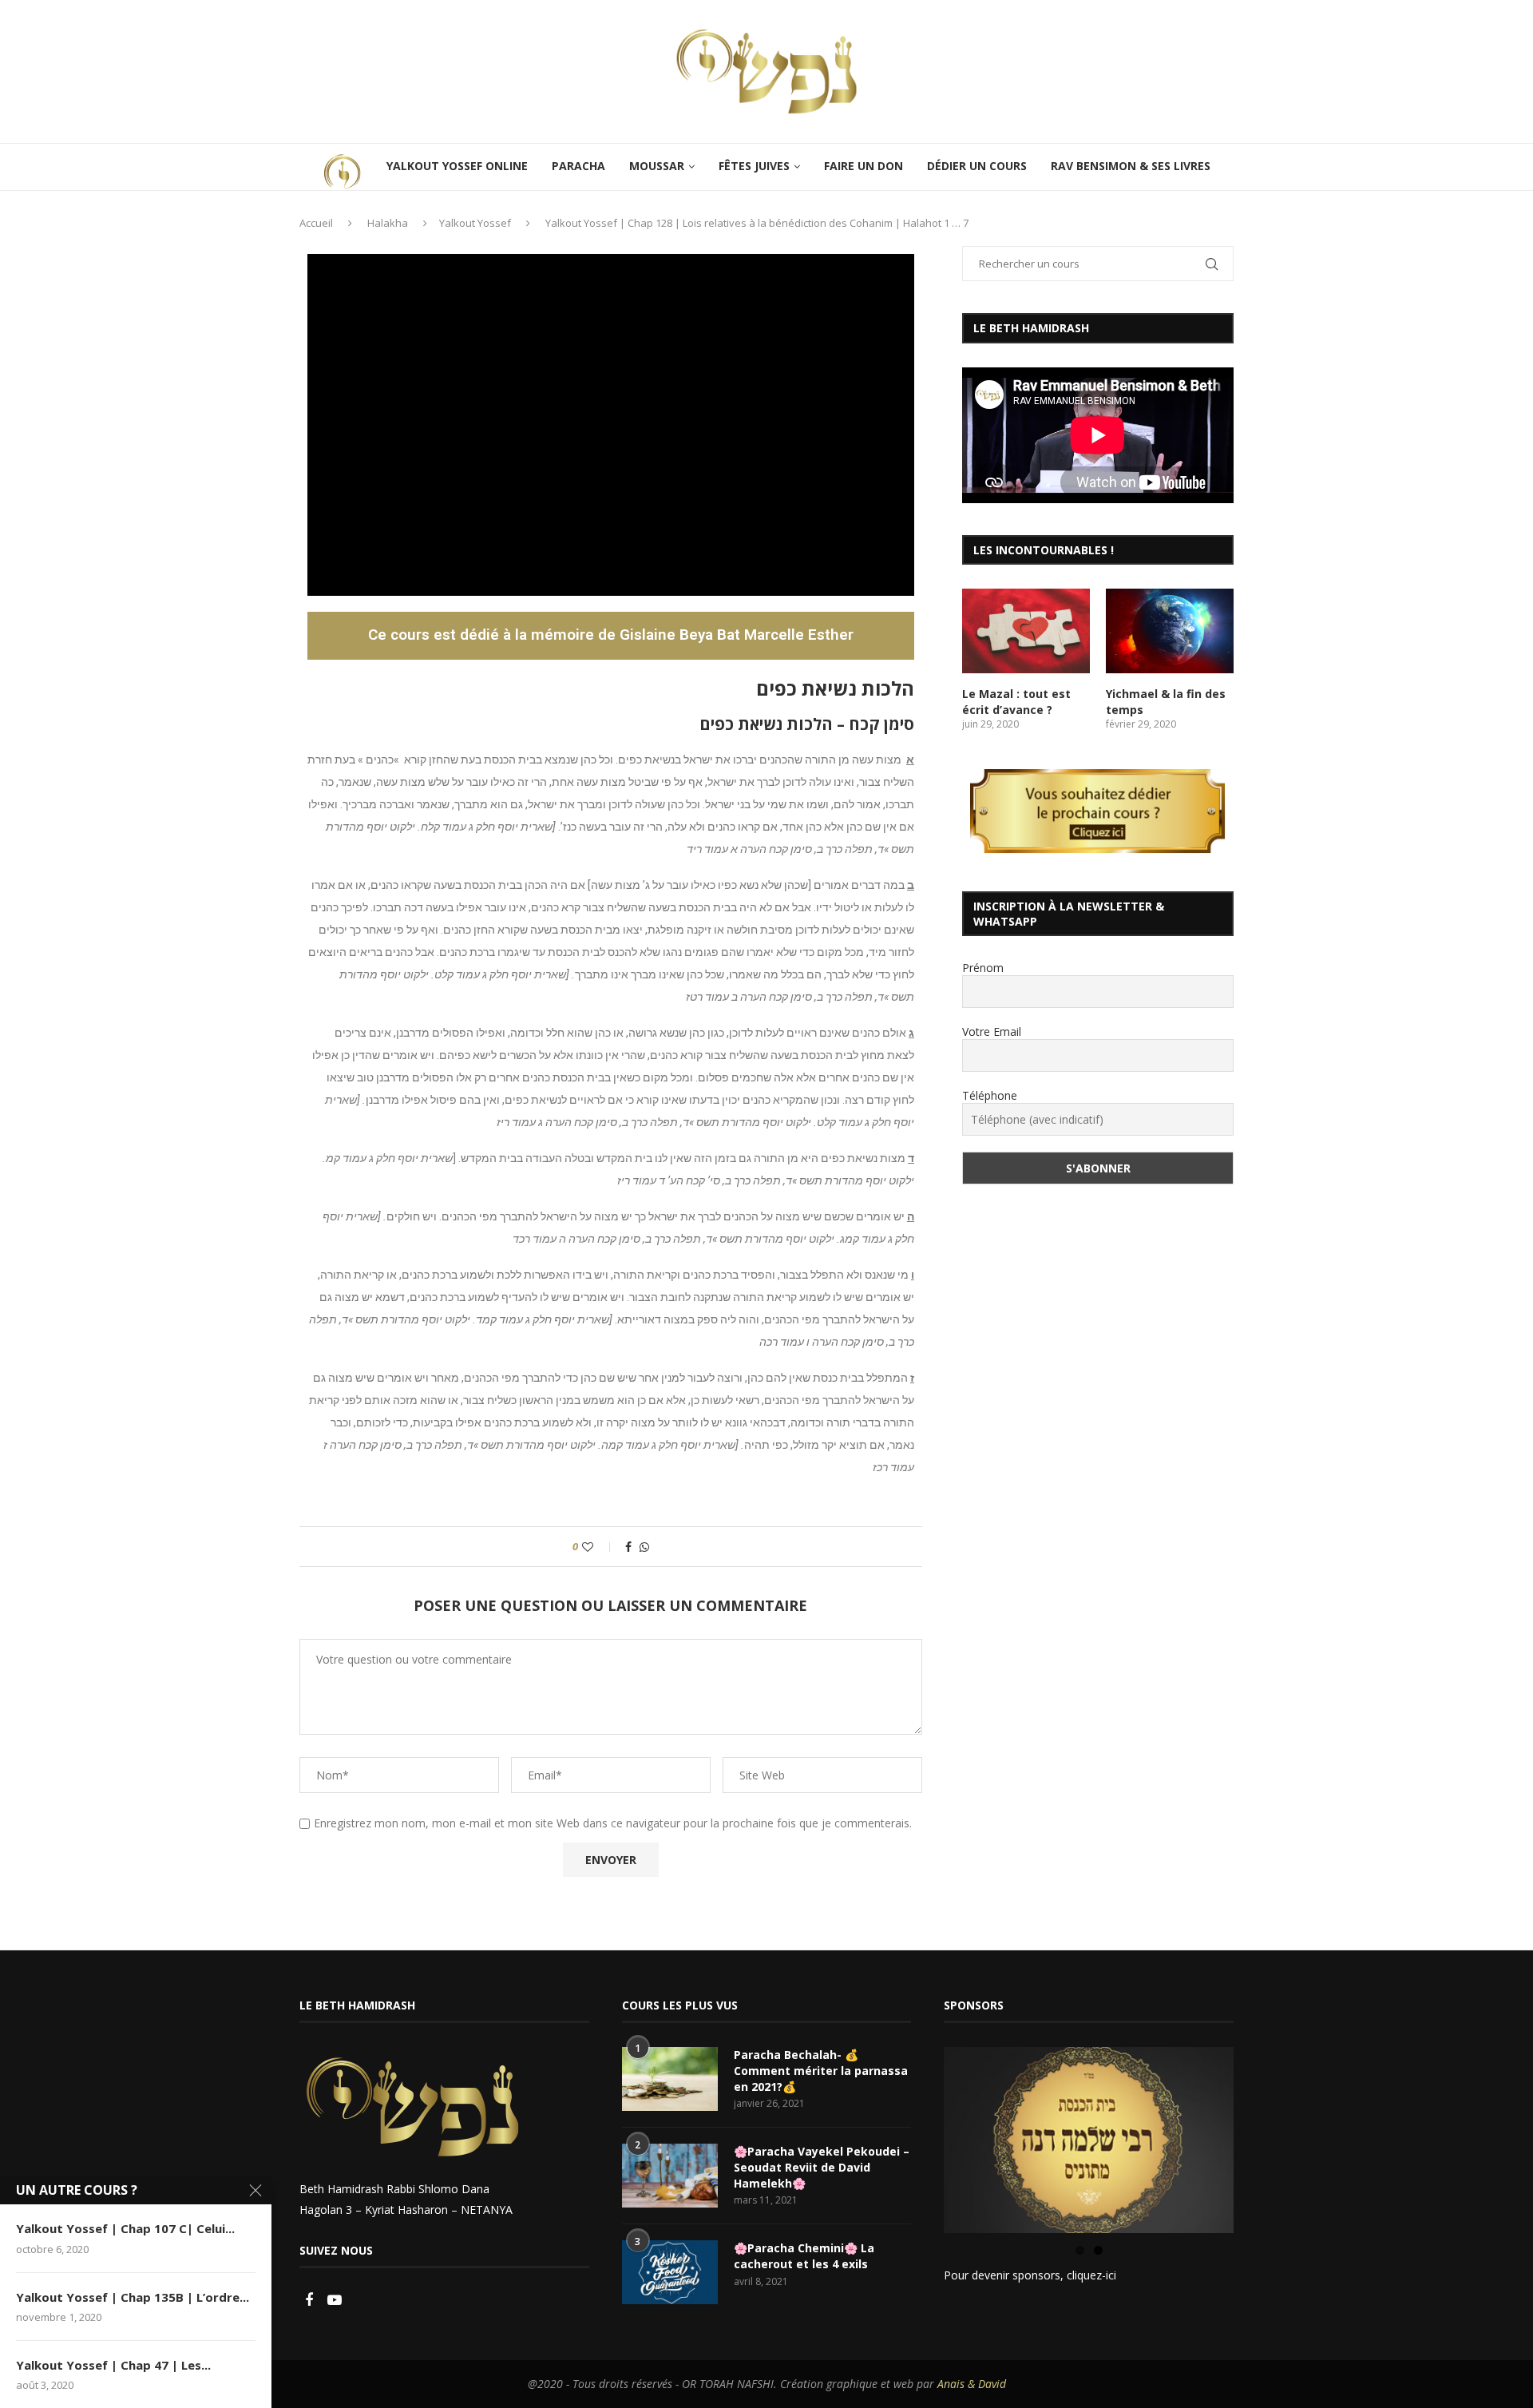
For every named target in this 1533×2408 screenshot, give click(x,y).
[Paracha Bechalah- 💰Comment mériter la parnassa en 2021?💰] (670, 2079)
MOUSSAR (657, 166)
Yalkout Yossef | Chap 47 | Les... (113, 2365)
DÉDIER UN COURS (977, 166)
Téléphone (990, 1095)
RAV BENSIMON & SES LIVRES (1131, 166)
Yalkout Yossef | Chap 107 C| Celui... (125, 2228)
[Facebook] (311, 2301)
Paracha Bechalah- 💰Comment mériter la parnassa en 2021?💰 (821, 2070)
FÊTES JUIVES (754, 166)
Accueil (316, 223)
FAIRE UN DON (864, 166)
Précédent (916, 2136)
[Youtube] (335, 2301)
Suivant (1262, 2136)
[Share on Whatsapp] (644, 1547)
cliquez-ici (1091, 2275)
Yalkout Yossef (475, 223)
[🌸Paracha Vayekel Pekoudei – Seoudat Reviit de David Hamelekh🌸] (670, 2176)
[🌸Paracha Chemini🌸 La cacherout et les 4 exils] (670, 2272)
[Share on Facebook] (628, 1547)
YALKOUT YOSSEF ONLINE (457, 166)
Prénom (983, 968)
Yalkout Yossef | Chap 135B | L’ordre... (133, 2297)
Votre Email (992, 1031)
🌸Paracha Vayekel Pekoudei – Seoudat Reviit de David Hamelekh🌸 (822, 2167)
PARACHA (578, 166)
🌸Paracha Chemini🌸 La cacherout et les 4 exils (804, 2256)
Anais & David (972, 2384)
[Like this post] (598, 1547)
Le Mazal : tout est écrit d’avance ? (1016, 702)
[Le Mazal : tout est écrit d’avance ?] (1026, 631)
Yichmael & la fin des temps (1166, 702)
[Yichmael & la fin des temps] (1170, 631)
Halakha (388, 223)
